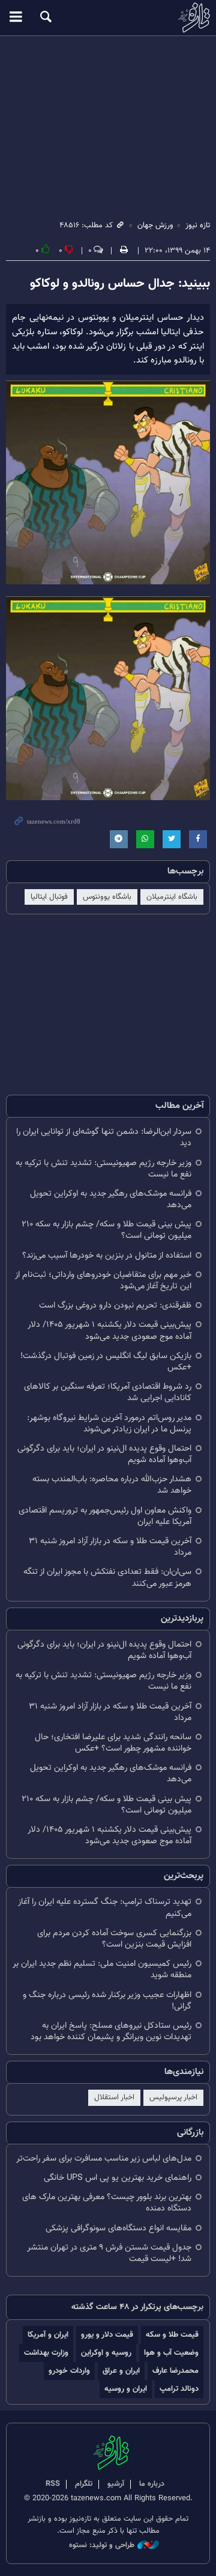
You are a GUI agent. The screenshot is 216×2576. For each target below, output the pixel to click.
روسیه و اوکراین (106, 2353)
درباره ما (152, 2484)
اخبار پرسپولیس (173, 2097)
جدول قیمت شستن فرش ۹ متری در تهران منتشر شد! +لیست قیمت (109, 2253)
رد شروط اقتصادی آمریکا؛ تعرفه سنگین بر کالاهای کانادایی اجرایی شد (108, 1392)
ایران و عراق (121, 2371)
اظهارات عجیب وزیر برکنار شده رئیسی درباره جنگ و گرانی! (107, 2001)
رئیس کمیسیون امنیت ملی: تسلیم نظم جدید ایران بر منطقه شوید (102, 1969)
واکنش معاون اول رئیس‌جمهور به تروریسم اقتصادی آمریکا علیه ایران (105, 1516)
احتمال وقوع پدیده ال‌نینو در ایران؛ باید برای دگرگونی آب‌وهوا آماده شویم (104, 1454)
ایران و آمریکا (48, 2335)
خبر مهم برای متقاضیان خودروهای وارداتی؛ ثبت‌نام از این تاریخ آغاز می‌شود (103, 1280)
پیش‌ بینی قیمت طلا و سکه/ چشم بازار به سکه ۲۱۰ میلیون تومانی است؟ (106, 1230)
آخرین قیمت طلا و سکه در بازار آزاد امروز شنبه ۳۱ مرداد (110, 1547)
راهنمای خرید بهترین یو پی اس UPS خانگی (118, 2178)
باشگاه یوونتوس (107, 897)
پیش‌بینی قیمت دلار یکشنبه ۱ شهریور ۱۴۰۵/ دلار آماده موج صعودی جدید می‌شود (109, 1330)
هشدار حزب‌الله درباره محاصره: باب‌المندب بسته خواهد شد (112, 1485)
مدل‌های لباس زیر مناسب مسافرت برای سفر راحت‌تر (104, 2158)
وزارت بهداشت (46, 2353)
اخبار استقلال (114, 2097)
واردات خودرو (69, 2371)
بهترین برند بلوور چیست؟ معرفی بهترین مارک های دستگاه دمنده (107, 2203)
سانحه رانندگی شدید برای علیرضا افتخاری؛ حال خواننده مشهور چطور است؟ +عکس (113, 1743)
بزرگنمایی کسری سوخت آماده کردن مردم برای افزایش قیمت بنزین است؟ (114, 1939)
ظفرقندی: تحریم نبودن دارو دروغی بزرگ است (115, 1305)
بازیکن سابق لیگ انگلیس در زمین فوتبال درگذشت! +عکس (106, 1362)
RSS (53, 2484)
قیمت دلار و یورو (107, 2335)
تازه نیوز (108, 17)
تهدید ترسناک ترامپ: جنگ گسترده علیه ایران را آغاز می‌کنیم (105, 1908)
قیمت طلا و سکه (172, 2335)
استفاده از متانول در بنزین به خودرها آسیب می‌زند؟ (107, 1256)
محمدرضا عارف (175, 2371)
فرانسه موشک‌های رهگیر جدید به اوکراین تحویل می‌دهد (111, 1199)
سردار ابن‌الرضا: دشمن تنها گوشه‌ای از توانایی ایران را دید (104, 1137)
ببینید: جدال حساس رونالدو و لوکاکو (120, 284)
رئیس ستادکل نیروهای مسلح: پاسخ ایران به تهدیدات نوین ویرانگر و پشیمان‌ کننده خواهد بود (111, 2031)
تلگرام (84, 2484)
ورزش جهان (155, 225)
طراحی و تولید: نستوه (102, 2546)
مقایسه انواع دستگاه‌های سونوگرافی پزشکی (118, 2228)
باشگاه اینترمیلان (172, 897)
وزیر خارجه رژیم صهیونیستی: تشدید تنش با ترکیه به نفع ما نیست (103, 1169)
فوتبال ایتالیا (49, 897)
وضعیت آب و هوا (171, 2353)
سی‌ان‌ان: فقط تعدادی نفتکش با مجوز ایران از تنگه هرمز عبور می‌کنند (107, 1577)
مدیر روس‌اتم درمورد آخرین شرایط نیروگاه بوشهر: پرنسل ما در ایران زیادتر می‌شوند (109, 1424)
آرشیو (116, 2484)
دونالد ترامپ (179, 2389)
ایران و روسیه (126, 2389)
